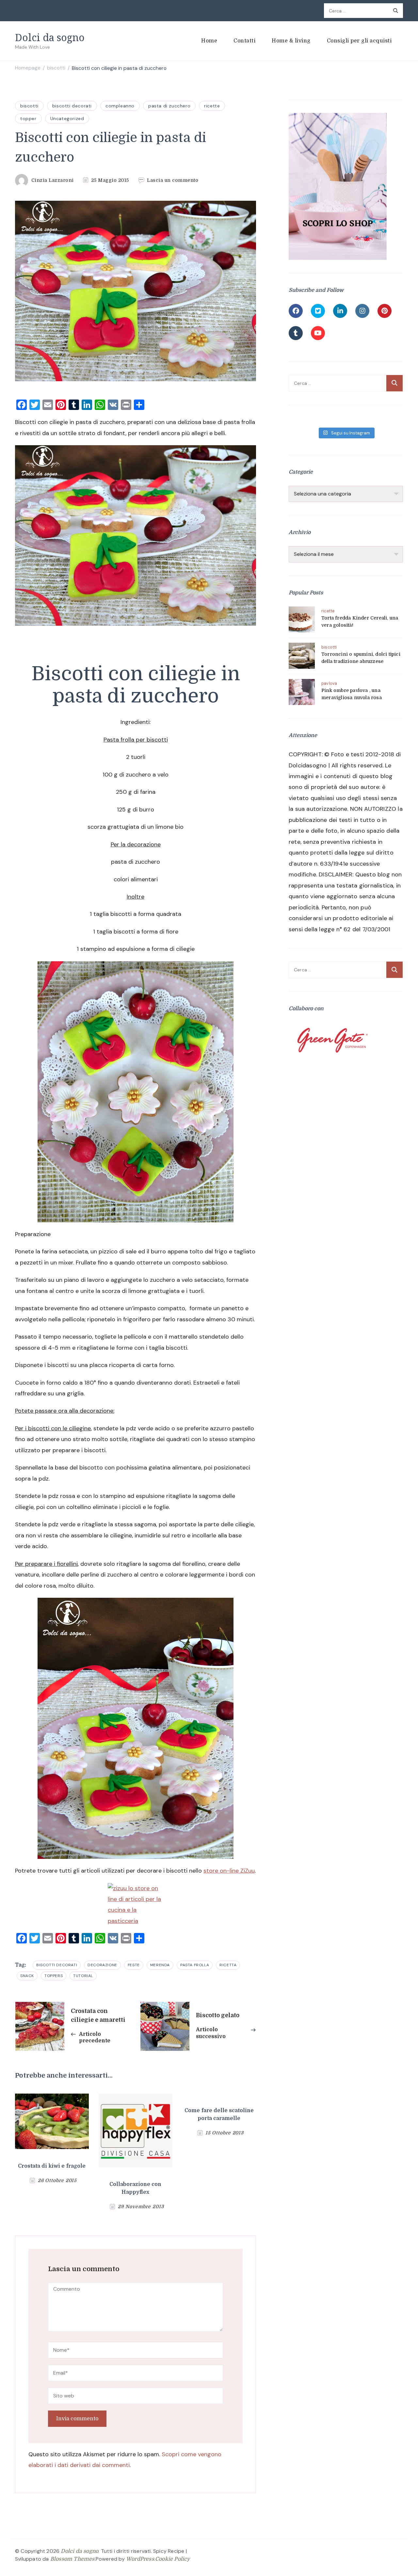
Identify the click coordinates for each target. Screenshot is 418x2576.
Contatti (244, 41)
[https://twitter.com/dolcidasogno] (318, 311)
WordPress (140, 2559)
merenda (160, 1965)
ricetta (228, 1965)
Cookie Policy (173, 2559)
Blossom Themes (72, 2559)
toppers (54, 1976)
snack (27, 1976)
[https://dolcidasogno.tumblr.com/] (296, 333)
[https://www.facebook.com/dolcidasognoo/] (296, 311)
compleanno (120, 106)
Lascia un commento (173, 181)
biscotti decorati (72, 106)
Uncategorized (67, 118)
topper (28, 118)
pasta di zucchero (169, 106)
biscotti (29, 106)
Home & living (291, 41)
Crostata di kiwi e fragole (52, 2166)
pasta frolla (195, 1965)
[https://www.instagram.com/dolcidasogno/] (362, 311)
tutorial (83, 1976)
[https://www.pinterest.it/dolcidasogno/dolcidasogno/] (385, 311)
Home (209, 41)
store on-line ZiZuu (229, 1871)
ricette (212, 106)
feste (134, 1965)
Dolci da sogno (50, 37)
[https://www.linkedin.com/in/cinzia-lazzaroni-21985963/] (340, 311)
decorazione (102, 1965)
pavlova (329, 683)
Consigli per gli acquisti (359, 41)
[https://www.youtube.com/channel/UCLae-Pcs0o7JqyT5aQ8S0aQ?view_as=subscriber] (318, 333)
